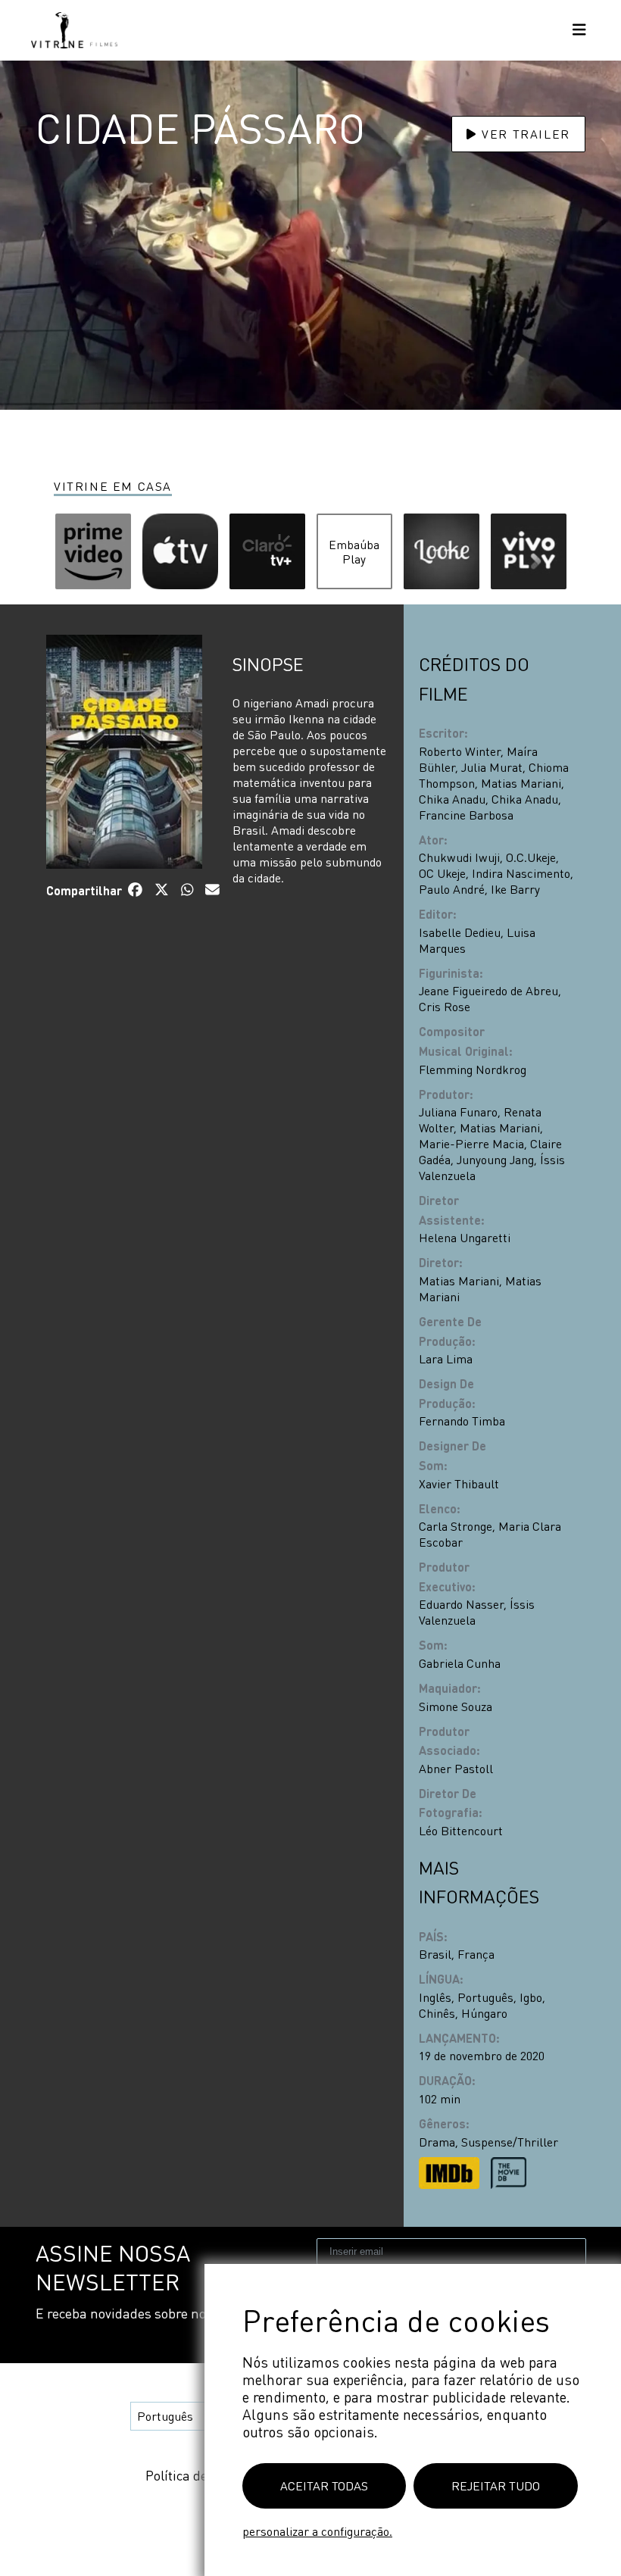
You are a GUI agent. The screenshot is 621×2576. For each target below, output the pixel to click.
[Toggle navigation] (579, 31)
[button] (93, 551)
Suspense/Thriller (510, 2142)
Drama (437, 2142)
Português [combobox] (165, 2416)
